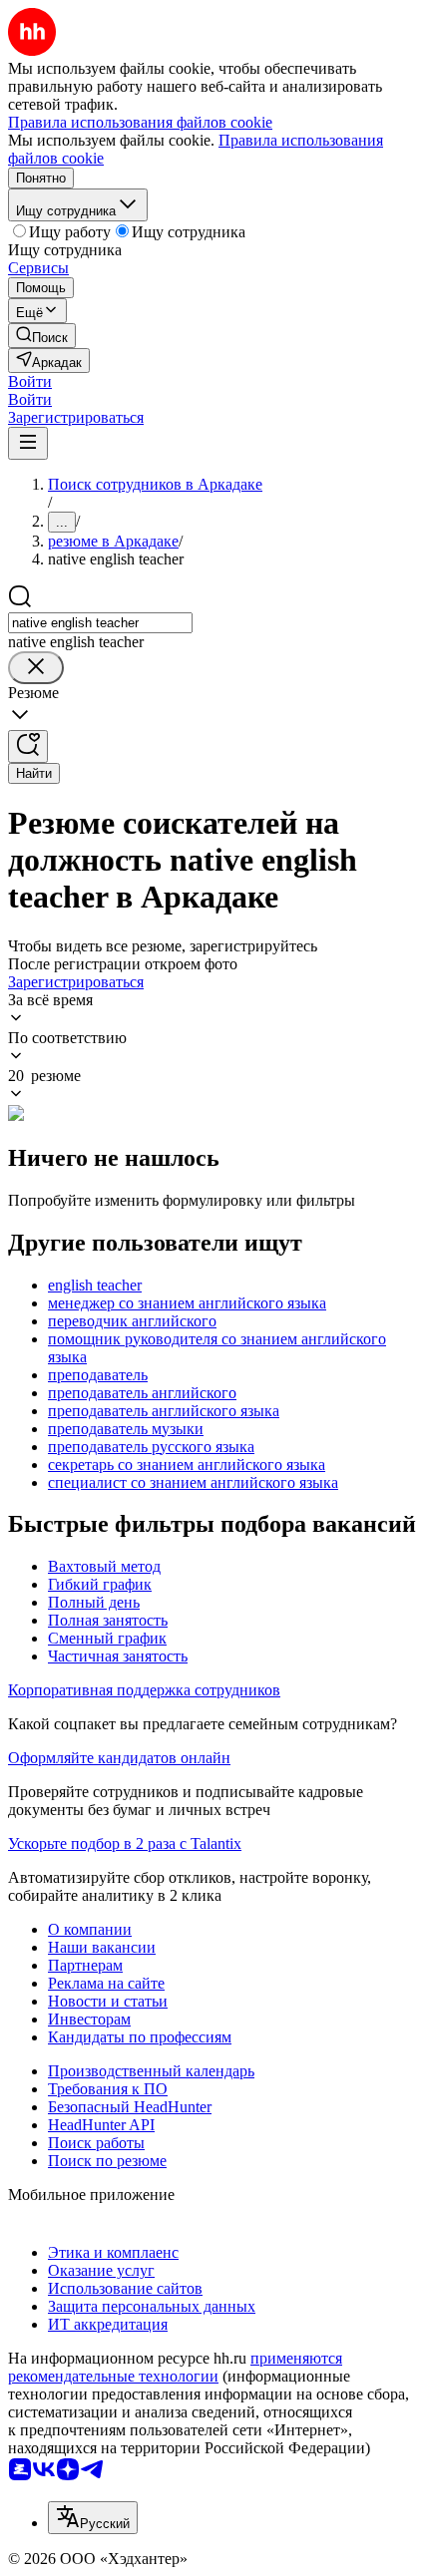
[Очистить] (36, 668)
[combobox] (100, 623)
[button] (30, 381)
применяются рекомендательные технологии (175, 2367)
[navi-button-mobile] (28, 443)
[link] (42, 336)
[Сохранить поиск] (28, 746)
